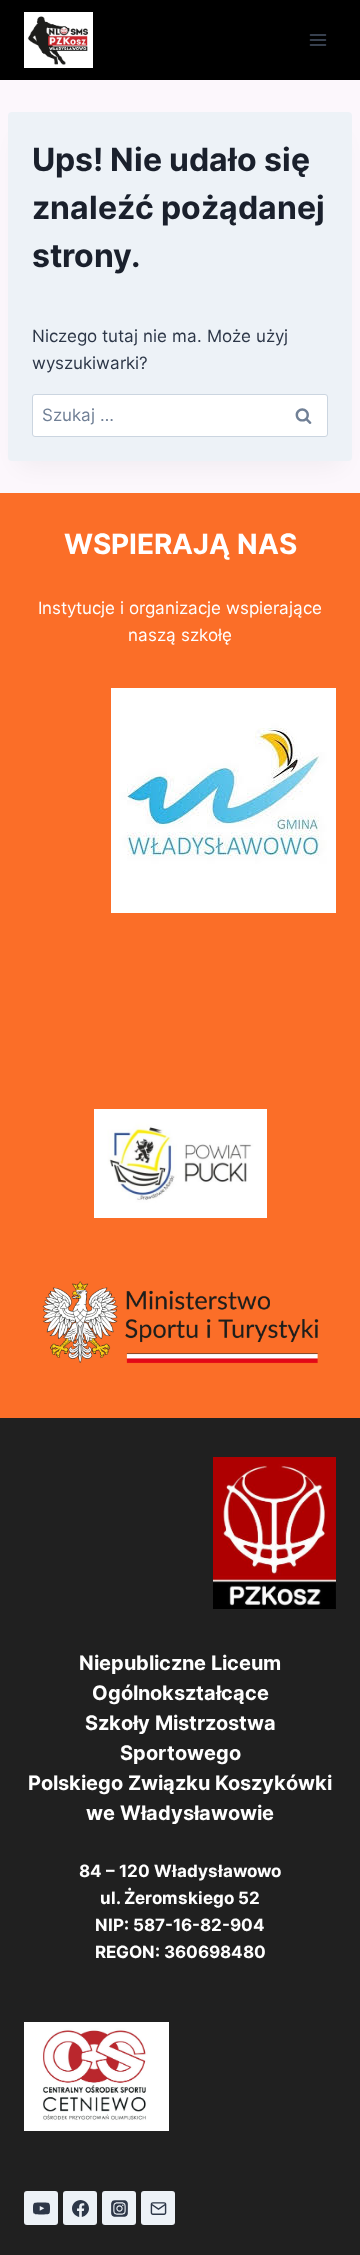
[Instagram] (119, 2208)
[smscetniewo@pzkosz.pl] (158, 2208)
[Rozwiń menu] (317, 39)
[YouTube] (41, 2208)
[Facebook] (80, 2208)
